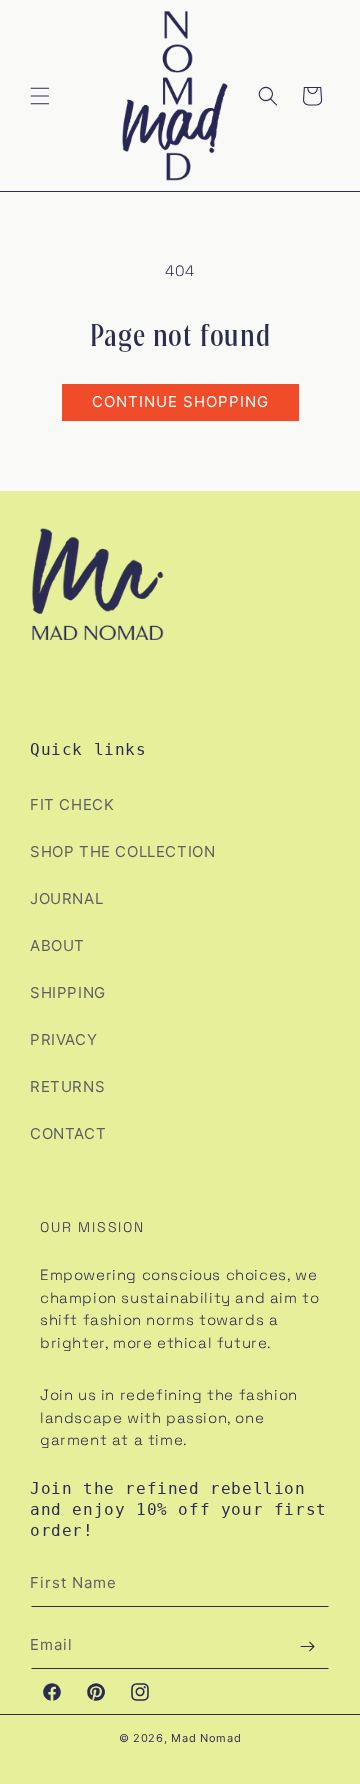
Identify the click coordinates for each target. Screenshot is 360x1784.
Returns (67, 1086)
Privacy (63, 1039)
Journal (66, 898)
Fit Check (72, 804)
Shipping (68, 992)
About (57, 945)
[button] (40, 96)
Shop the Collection (122, 851)
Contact (68, 1133)
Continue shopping (180, 401)
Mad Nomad (206, 1738)
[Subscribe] (307, 1646)
